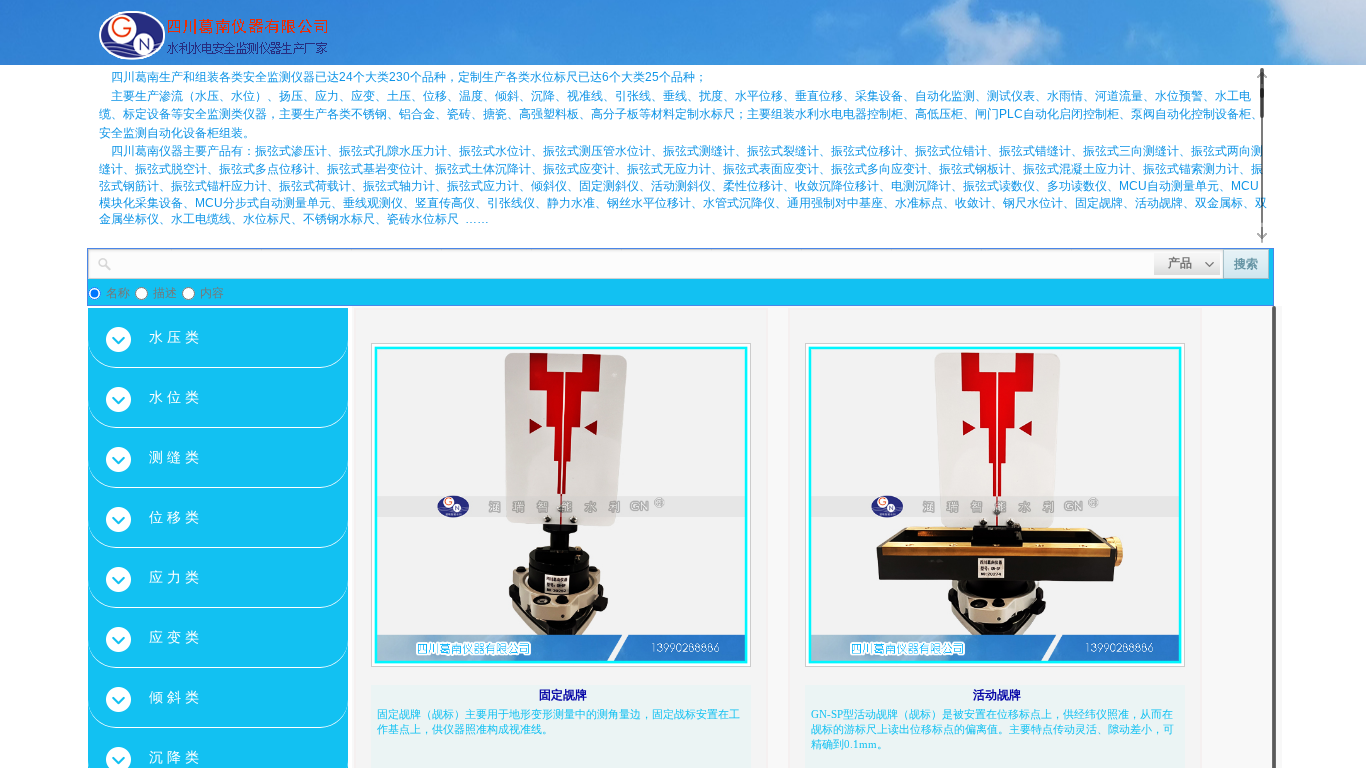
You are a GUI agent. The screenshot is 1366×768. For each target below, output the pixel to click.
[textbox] (633, 262)
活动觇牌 (997, 695)
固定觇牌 (563, 695)
